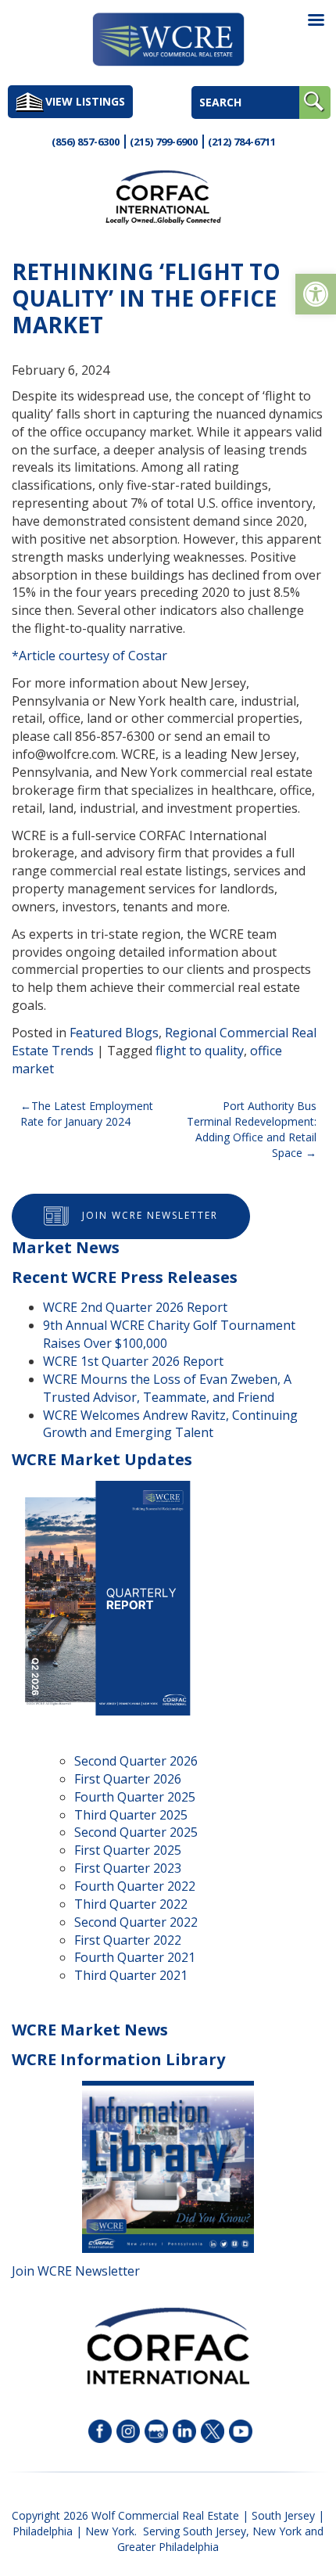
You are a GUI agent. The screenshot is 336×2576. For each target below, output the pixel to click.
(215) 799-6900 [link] (164, 142)
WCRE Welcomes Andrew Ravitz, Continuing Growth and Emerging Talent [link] (170, 1424)
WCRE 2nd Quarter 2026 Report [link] (135, 1307)
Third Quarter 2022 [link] (131, 1904)
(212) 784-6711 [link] (242, 142)
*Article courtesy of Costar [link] (89, 656)
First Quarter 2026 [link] (128, 1779)
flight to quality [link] (200, 1051)
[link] (316, 294)
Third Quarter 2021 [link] (131, 1975)
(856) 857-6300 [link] (86, 142)
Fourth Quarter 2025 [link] (135, 1797)
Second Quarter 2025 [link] (136, 1832)
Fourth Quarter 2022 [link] (135, 1886)
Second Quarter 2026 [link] (136, 1761)
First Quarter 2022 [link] (128, 1940)
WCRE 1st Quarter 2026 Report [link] (133, 1361)
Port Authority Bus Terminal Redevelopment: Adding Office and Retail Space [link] (252, 1129)
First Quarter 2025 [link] (128, 1850)
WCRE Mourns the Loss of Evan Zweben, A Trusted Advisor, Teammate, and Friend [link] (167, 1388)
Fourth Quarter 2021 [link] (135, 1957)
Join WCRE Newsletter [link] (150, 1216)
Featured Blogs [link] (114, 1033)
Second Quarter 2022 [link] (136, 1922)
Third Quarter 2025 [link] (131, 1815)
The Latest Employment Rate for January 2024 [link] (87, 1114)
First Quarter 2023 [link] (128, 1868)
